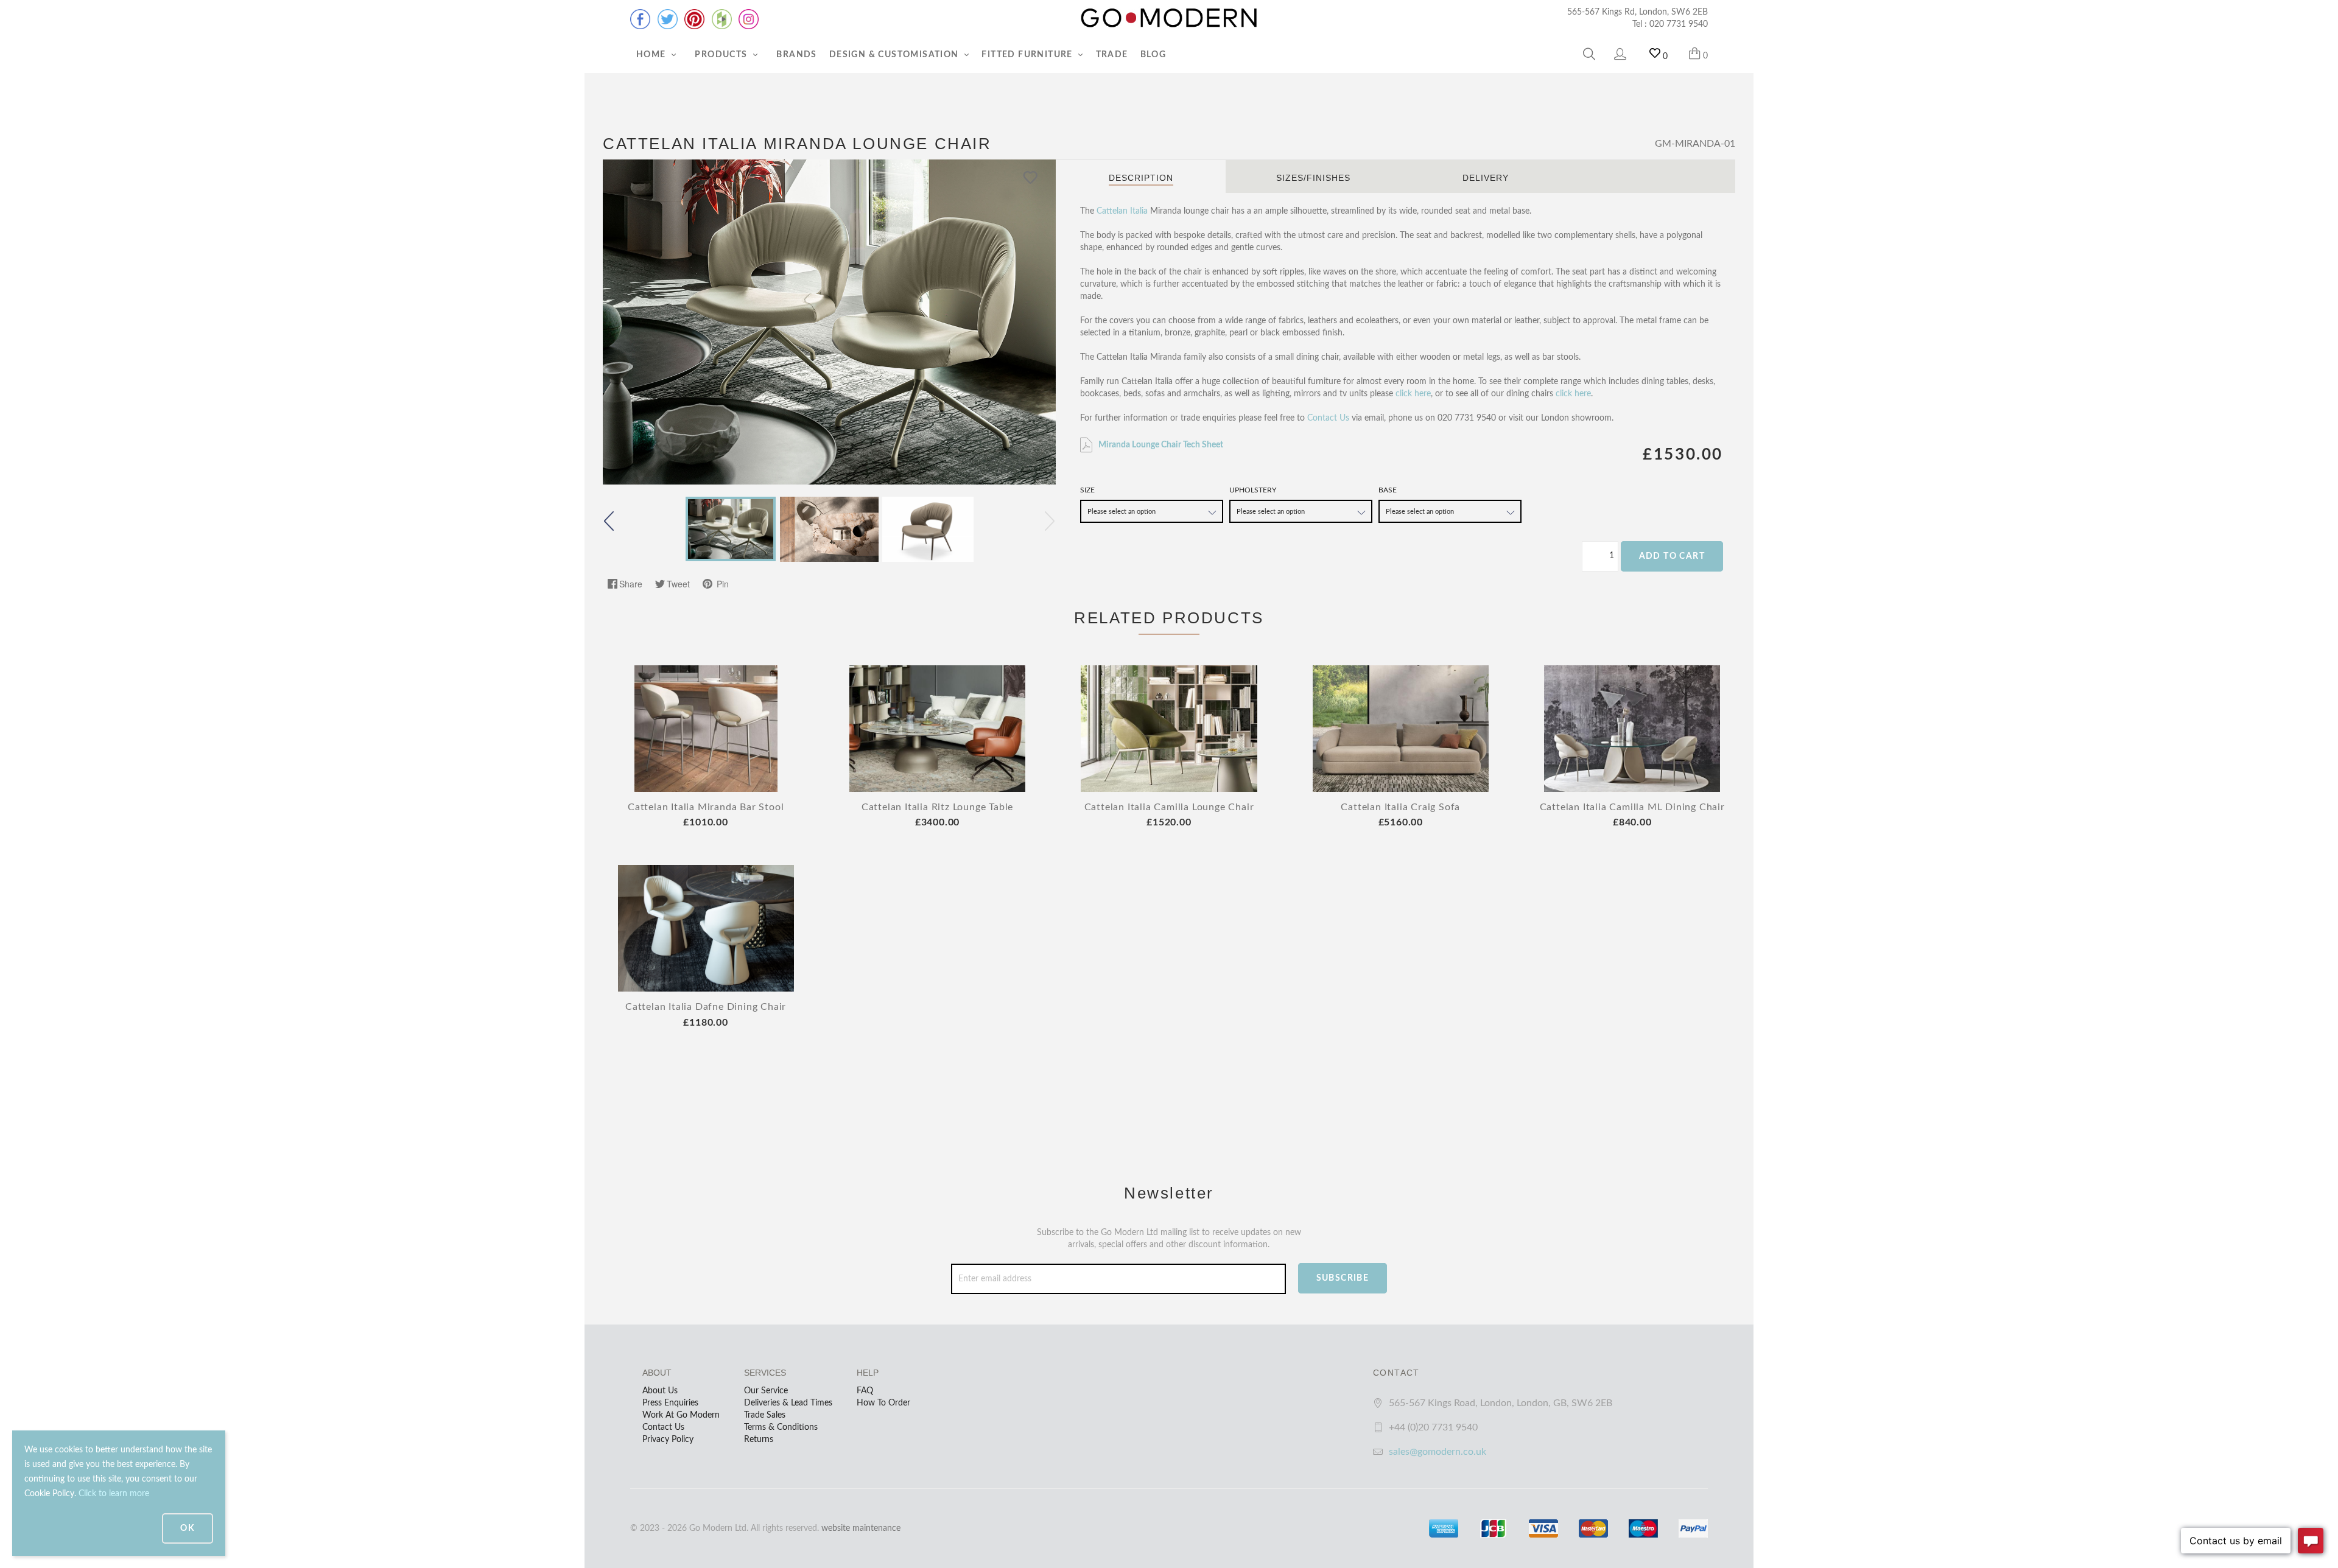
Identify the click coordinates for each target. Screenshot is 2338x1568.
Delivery (1486, 178)
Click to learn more (114, 1494)
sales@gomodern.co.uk (1438, 1452)
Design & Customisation (895, 55)
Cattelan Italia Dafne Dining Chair (706, 1007)
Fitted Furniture (1028, 55)
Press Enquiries (670, 1403)
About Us (660, 1391)
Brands (796, 55)
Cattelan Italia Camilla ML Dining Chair (1632, 807)
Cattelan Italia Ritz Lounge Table (937, 807)
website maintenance (861, 1528)
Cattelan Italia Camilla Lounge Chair (1169, 807)
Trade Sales (765, 1415)
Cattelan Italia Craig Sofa (1400, 807)
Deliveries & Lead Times (788, 1403)
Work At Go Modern (681, 1415)
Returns (759, 1440)
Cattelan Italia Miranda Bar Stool (706, 807)
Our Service (766, 1391)
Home (652, 55)
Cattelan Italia (1122, 211)
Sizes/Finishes (1313, 178)
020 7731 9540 (1679, 24)
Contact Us (1328, 418)
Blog (1153, 55)
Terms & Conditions (781, 1427)
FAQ (865, 1391)
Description (1141, 178)
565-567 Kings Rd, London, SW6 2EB (1638, 12)
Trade (1112, 55)
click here (1413, 394)
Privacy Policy (668, 1440)
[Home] (1169, 18)
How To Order (883, 1403)
